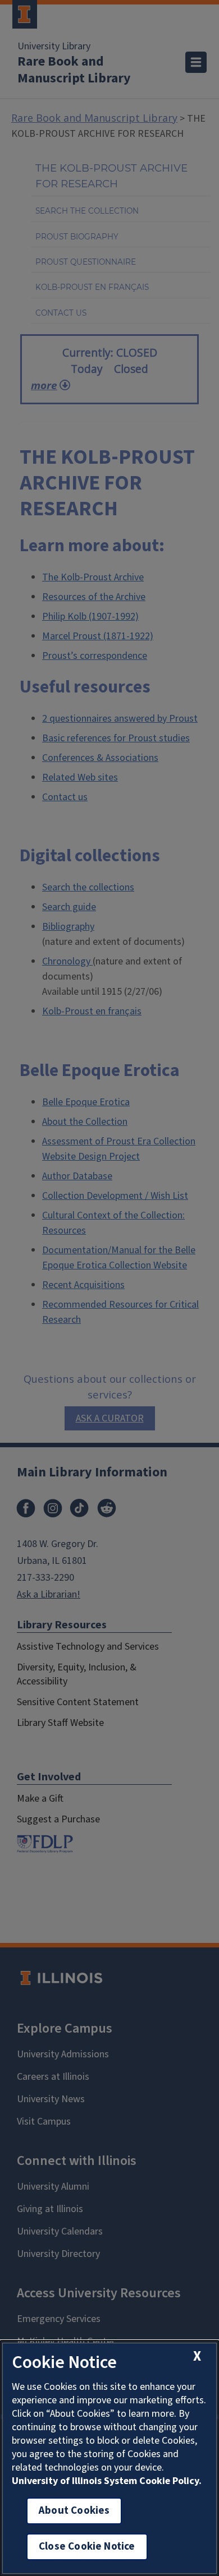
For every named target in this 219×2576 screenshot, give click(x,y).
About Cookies (74, 2511)
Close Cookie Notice (87, 2547)
